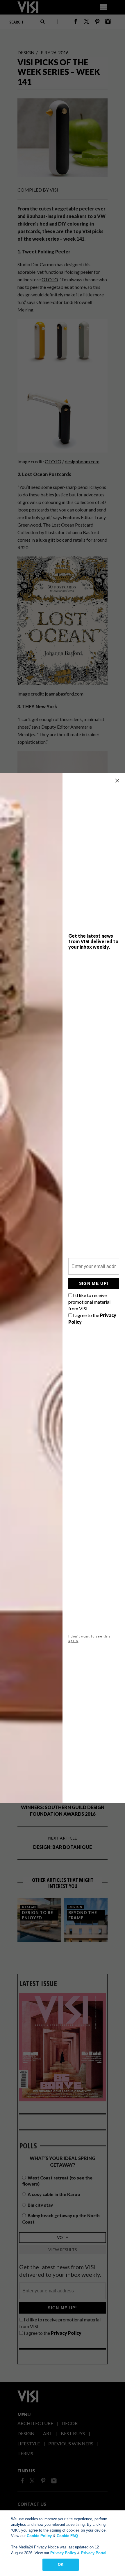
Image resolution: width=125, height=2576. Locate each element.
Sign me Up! (94, 1283)
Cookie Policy (39, 2536)
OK (61, 2565)
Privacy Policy (63, 2553)
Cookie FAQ (67, 2536)
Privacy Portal (94, 2553)
